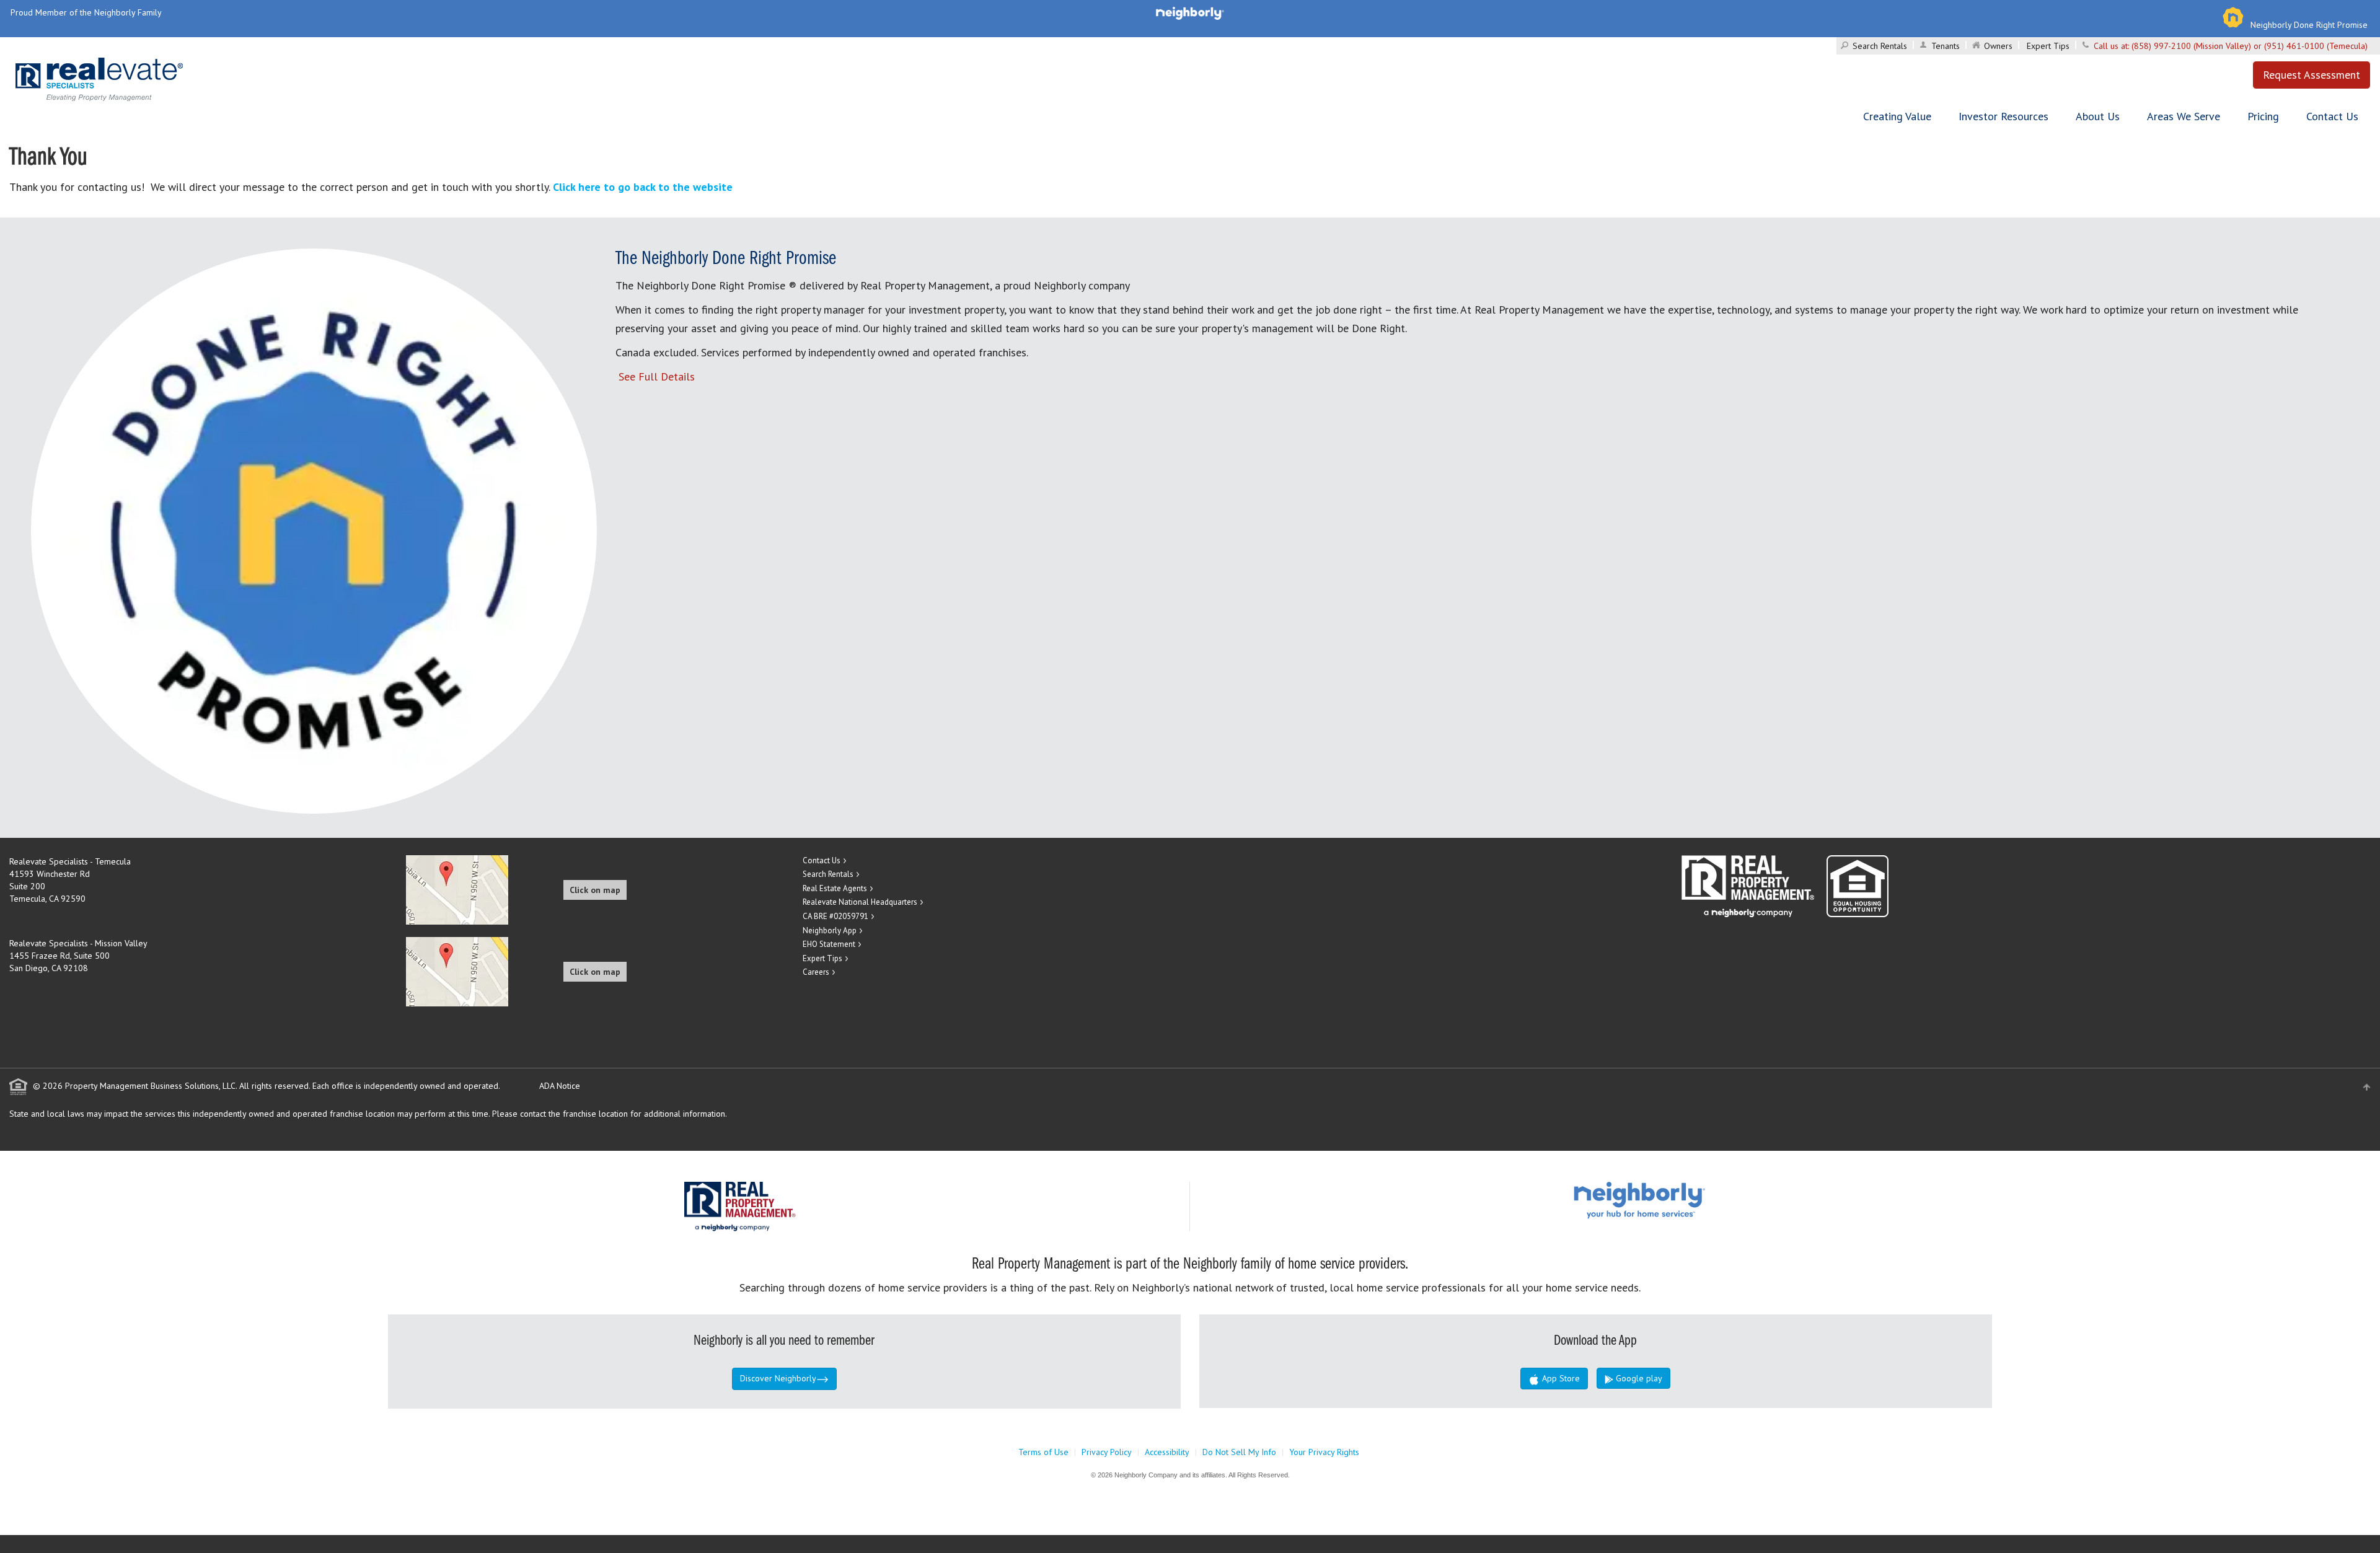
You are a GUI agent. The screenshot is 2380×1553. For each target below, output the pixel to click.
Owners (1998, 46)
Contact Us (2332, 116)
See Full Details (657, 376)
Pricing (2263, 116)
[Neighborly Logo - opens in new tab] (1677, 1199)
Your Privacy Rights (1324, 1452)
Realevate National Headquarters (860, 902)
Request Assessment (2312, 75)
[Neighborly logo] (1190, 12)
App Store (1560, 1378)
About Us (2098, 116)
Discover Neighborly (778, 1378)
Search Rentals (1880, 46)
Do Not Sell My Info (1239, 1452)
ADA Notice (560, 1086)
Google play (1638, 1378)
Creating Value (1897, 116)
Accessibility (1167, 1452)
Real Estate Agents (835, 888)
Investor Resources (2003, 116)
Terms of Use (1043, 1452)
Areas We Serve (2184, 116)
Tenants (1946, 46)
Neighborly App (830, 930)
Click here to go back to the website (643, 187)
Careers (816, 972)
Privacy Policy (1107, 1452)
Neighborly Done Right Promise (2309, 25)
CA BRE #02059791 (835, 916)
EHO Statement (829, 944)
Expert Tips (2048, 46)
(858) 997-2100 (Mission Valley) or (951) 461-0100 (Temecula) (2250, 46)
